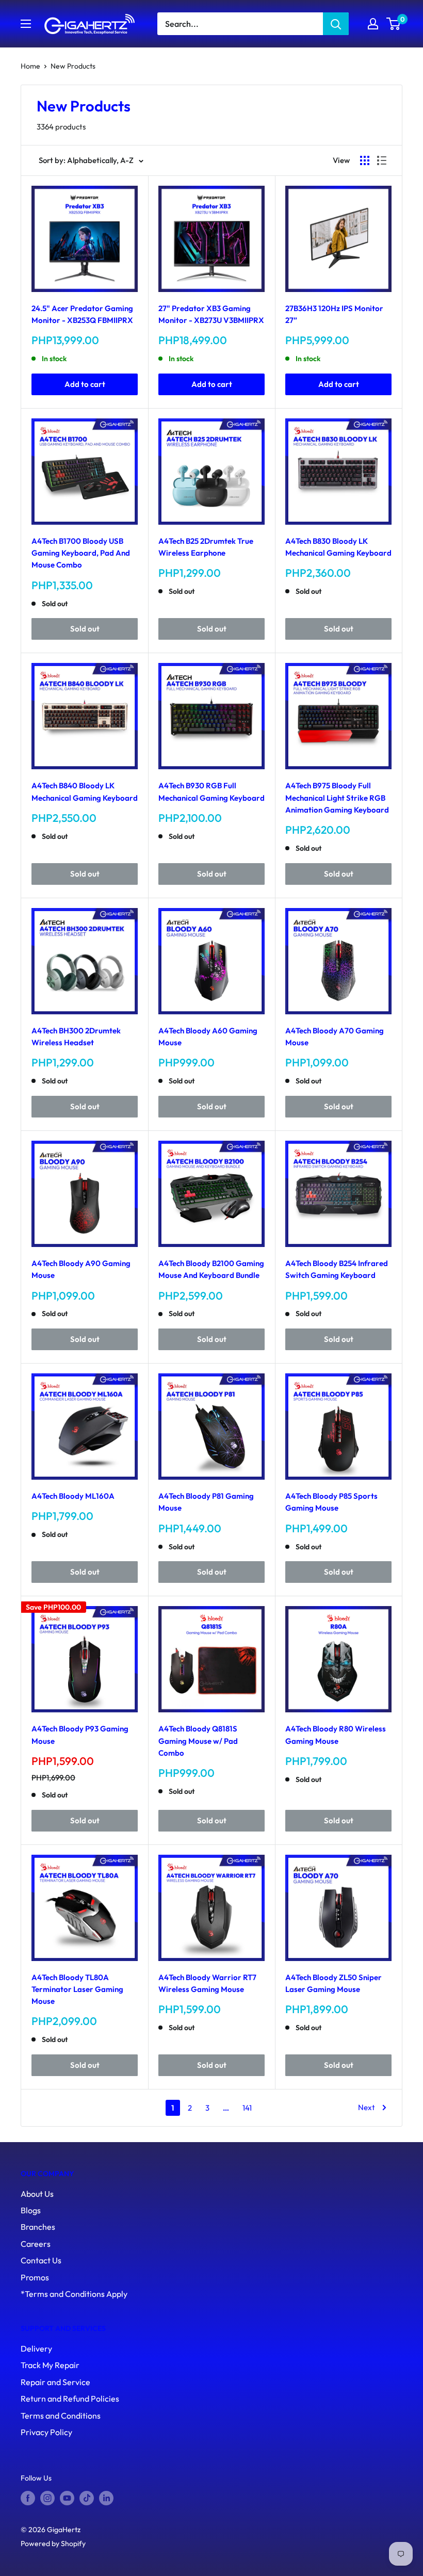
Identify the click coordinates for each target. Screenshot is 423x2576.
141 (247, 2108)
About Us (37, 2194)
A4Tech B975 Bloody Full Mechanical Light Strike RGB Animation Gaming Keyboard (337, 798)
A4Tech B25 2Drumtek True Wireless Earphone (206, 547)
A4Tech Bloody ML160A (73, 1496)
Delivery (36, 2348)
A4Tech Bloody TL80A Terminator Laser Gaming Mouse (77, 1989)
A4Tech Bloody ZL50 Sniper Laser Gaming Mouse (333, 1983)
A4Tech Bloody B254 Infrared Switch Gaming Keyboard (337, 1269)
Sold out (85, 629)
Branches (38, 2227)
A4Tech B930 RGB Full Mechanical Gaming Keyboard (211, 791)
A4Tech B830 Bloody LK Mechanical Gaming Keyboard (338, 547)
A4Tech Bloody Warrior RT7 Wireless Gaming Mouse (207, 1983)
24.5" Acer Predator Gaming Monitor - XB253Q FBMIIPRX (82, 314)
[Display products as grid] (365, 160)
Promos (35, 2277)
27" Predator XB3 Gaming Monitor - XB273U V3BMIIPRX (211, 314)
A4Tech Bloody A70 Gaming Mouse (335, 1036)
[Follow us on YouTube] (67, 2498)
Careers (36, 2244)
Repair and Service (55, 2382)
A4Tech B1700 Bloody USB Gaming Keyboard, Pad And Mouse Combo (81, 553)
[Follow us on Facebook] (28, 2498)
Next (367, 2107)
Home (30, 66)
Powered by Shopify (53, 2543)
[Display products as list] (382, 160)
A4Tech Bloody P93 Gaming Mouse (80, 1735)
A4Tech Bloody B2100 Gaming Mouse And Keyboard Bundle (211, 1269)
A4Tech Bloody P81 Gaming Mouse (206, 1502)
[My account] (373, 24)
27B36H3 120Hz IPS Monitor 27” (334, 314)
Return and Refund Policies (70, 2399)
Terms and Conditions (61, 2416)
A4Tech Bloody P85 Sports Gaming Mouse (331, 1502)
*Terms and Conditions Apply (74, 2294)
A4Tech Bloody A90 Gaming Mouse (81, 1269)
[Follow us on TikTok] (87, 2498)
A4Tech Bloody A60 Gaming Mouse (208, 1036)
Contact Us (41, 2260)
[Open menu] (26, 24)
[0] (394, 24)
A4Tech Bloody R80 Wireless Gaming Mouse (336, 1735)
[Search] (336, 24)
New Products (73, 66)
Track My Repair (50, 2365)
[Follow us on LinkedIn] (106, 2498)
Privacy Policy (46, 2432)
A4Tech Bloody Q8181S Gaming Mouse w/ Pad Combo (198, 1741)
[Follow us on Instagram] (47, 2498)
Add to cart (85, 384)
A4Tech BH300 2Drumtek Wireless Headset (76, 1036)
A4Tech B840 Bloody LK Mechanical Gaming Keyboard (85, 791)
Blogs (31, 2210)
